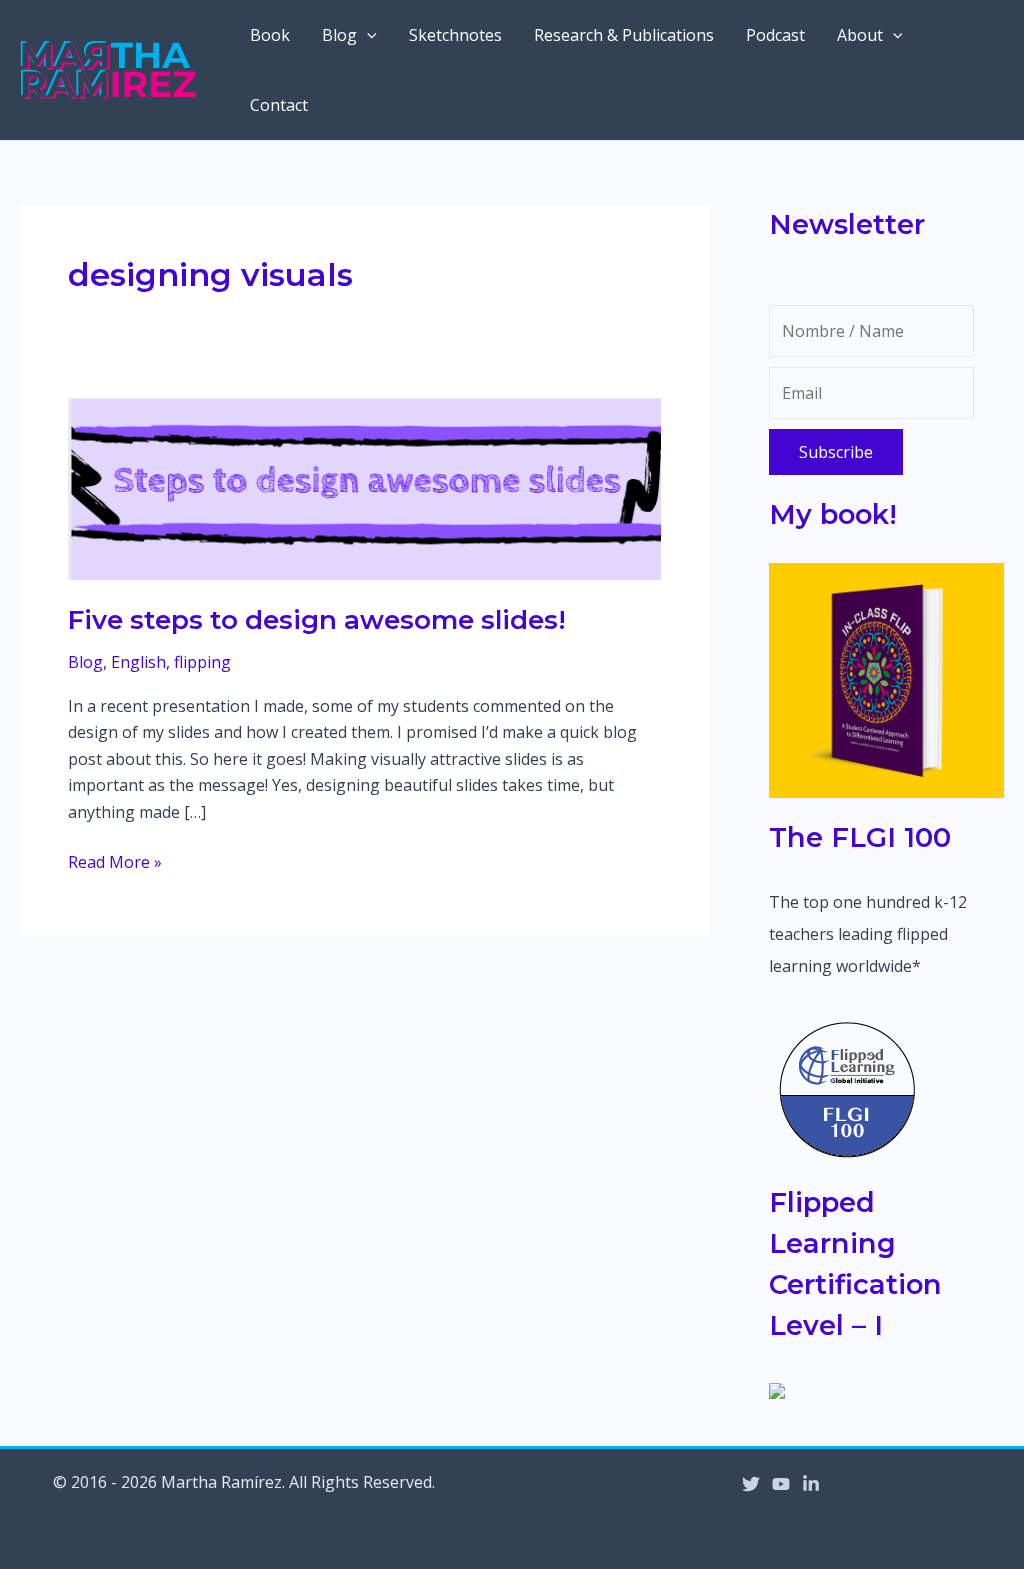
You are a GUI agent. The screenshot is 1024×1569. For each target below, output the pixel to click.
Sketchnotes (455, 35)
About (860, 35)
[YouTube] (781, 1484)
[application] (367, 35)
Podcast (775, 35)
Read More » (115, 862)
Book (270, 35)
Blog (339, 35)
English (138, 662)
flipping (202, 662)
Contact (279, 105)
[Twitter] (751, 1484)
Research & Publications (624, 35)
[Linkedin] (811, 1484)
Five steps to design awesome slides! (317, 620)
